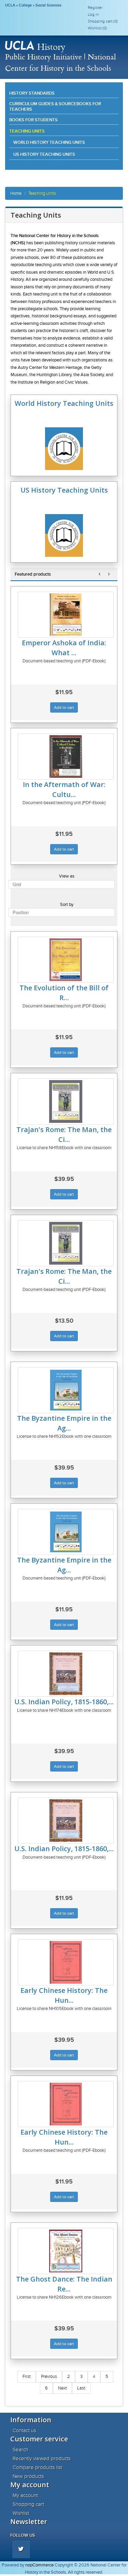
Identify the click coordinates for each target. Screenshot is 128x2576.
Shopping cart (28, 2504)
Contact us (24, 2430)
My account (25, 2495)
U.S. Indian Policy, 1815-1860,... (64, 1702)
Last (81, 2388)
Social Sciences (48, 5)
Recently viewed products (42, 2458)
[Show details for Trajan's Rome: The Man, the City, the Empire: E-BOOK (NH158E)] (66, 1243)
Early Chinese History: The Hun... (64, 1995)
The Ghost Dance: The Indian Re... (64, 2284)
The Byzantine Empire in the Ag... (64, 1423)
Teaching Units (27, 131)
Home (16, 193)
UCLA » (12, 5)
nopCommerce (39, 2565)
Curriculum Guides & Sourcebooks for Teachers (55, 106)
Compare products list (37, 2467)
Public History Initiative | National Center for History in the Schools (61, 62)
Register (95, 8)
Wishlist (21, 2513)
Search (20, 2450)
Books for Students (33, 120)
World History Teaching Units (49, 142)
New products (28, 2476)
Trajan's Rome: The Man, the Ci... (64, 1134)
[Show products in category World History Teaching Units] (64, 469)
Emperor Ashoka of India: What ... (64, 648)
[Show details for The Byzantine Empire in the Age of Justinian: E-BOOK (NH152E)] (66, 1532)
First (27, 2377)
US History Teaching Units (44, 154)
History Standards (32, 93)
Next (62, 2388)
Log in (93, 14)
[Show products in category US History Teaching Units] (64, 555)
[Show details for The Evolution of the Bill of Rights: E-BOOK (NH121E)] (66, 960)
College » (27, 5)
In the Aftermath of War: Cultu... (64, 789)
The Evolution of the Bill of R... (64, 993)
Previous (49, 2377)
